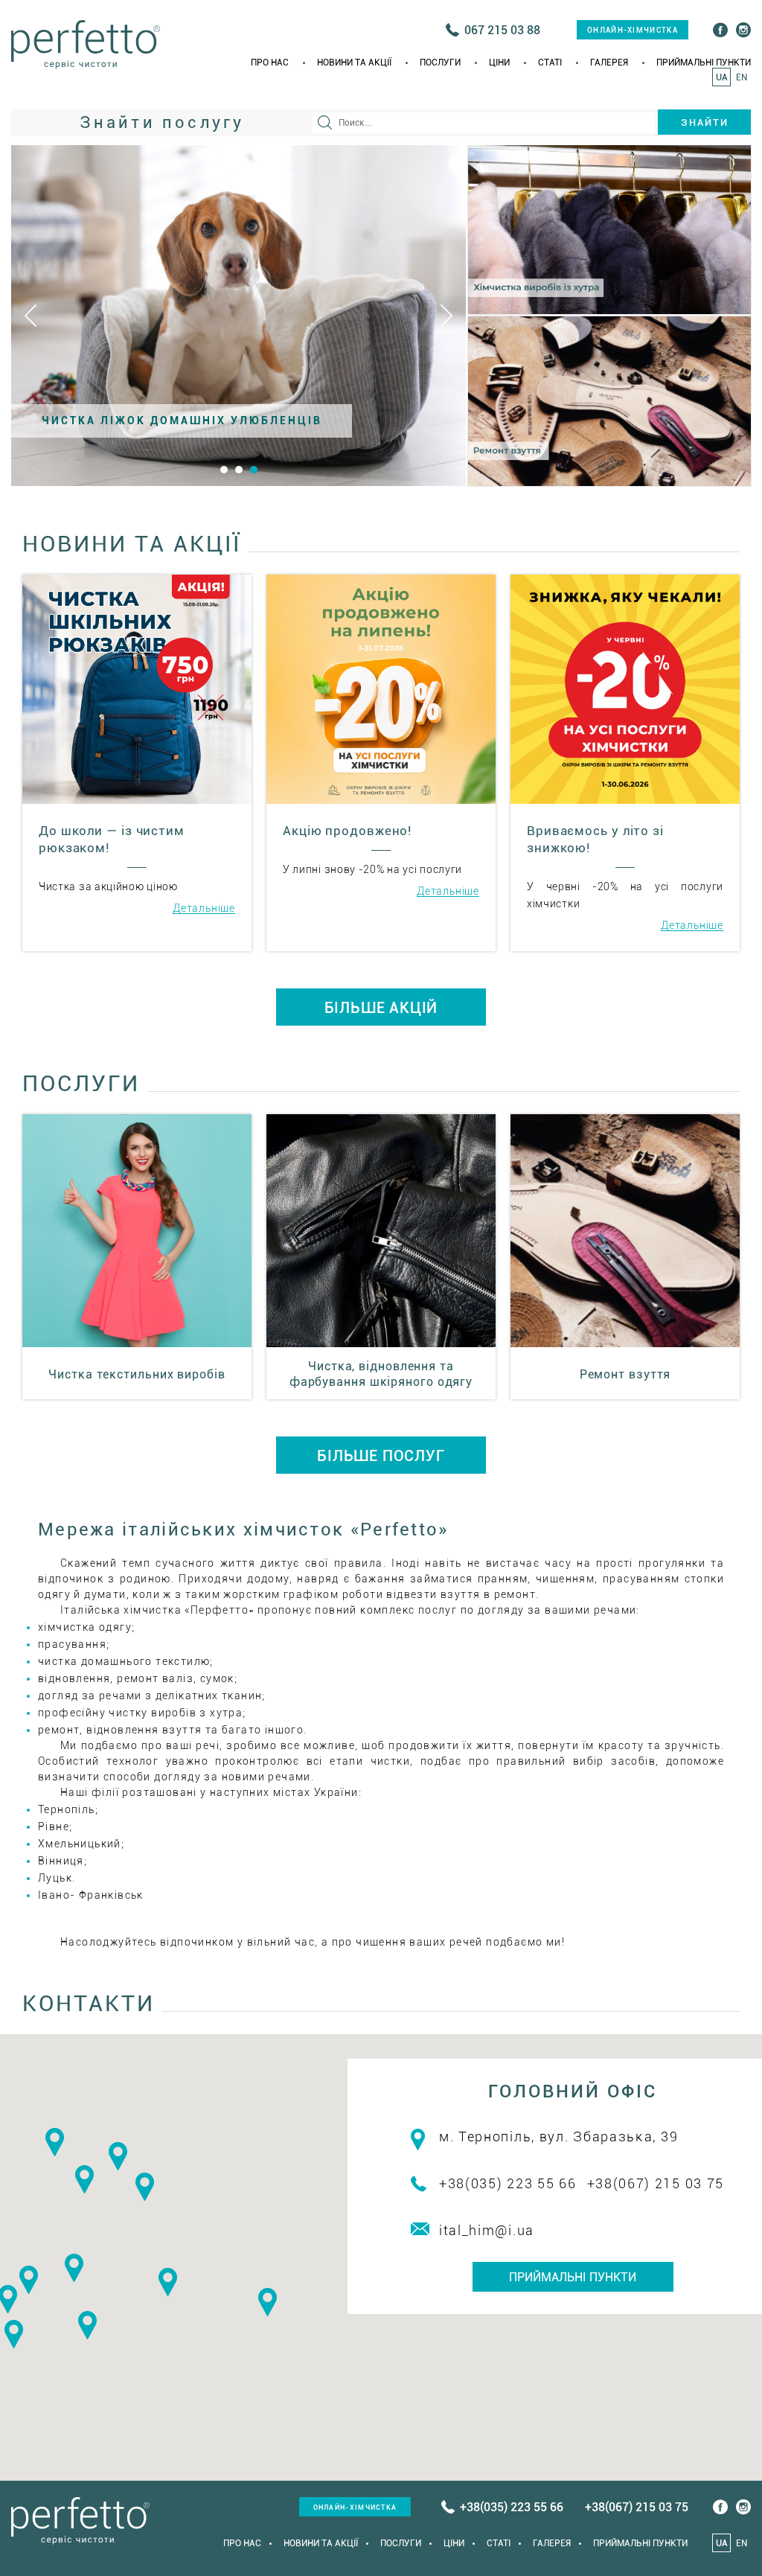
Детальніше (204, 908)
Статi (550, 63)
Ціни (499, 63)
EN (742, 77)
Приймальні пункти (704, 63)
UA (722, 77)
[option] (238, 316)
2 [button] (239, 470)
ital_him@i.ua (487, 2230)
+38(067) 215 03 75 (656, 2183)
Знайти (705, 122)
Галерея (609, 63)
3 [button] (254, 470)
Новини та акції (354, 63)
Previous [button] (31, 316)
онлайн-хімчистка (633, 30)
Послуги (440, 63)
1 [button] (224, 470)
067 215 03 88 (502, 30)
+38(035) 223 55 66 (508, 2183)
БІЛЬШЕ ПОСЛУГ (381, 1456)
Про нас (270, 63)
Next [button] (446, 316)
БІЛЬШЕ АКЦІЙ (381, 1008)
